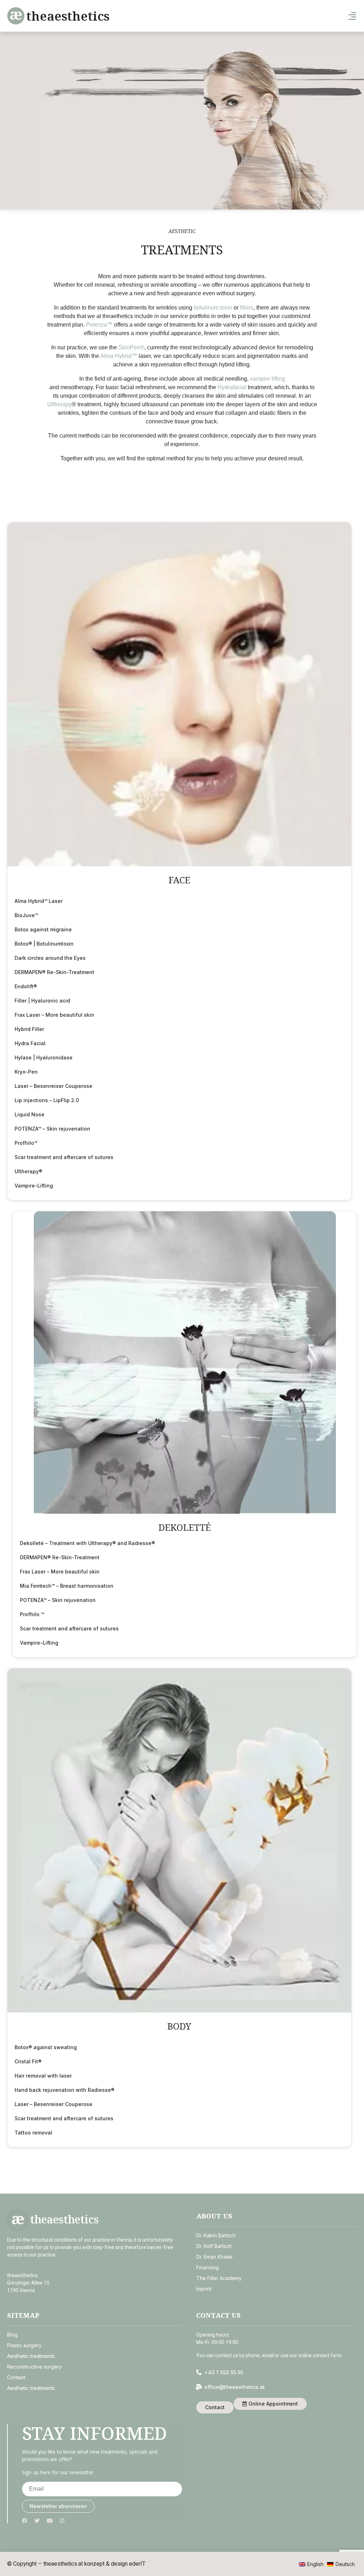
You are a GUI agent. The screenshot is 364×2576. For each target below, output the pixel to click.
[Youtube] (50, 2521)
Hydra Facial (30, 1043)
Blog (12, 2335)
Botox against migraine (43, 929)
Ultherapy (60, 404)
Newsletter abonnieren (58, 2506)
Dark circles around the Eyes (50, 958)
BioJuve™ (26, 915)
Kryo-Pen (26, 1072)
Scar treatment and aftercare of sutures (64, 1157)
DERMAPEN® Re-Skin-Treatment (54, 972)
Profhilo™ (26, 1143)
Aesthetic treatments (31, 2356)
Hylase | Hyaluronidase (44, 1057)
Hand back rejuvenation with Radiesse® (65, 2090)
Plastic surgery (24, 2346)
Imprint (204, 2289)
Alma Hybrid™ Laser (39, 901)
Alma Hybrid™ (119, 356)
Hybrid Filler (29, 1029)
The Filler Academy (219, 2278)
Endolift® (26, 986)
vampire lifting (267, 379)
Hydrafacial (233, 387)
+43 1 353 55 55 (224, 2373)
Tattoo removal (33, 2133)
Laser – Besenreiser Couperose (53, 1086)
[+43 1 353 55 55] (199, 2373)
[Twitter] (37, 2521)
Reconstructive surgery (34, 2367)
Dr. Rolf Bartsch (214, 2246)
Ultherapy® (28, 1171)
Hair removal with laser (43, 2076)
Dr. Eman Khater (215, 2257)
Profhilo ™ (32, 1614)
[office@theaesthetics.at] (199, 2387)
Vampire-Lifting (34, 1186)
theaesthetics (68, 16)
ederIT (137, 2564)
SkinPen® (131, 347)
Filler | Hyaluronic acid (42, 1001)
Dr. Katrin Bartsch (216, 2235)
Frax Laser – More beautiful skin (54, 1015)
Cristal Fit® (28, 2061)
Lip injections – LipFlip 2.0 (47, 1100)
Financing (207, 2267)
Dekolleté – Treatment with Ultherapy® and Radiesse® (87, 1543)
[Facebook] (25, 2521)
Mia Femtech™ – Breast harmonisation (67, 1586)
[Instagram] (62, 2521)
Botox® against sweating (46, 2047)
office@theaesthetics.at (235, 2387)
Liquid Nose (30, 1114)
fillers (247, 308)
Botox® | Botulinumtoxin (44, 944)
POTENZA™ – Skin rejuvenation (52, 1129)
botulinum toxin (214, 308)
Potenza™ (99, 325)
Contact (16, 2378)
